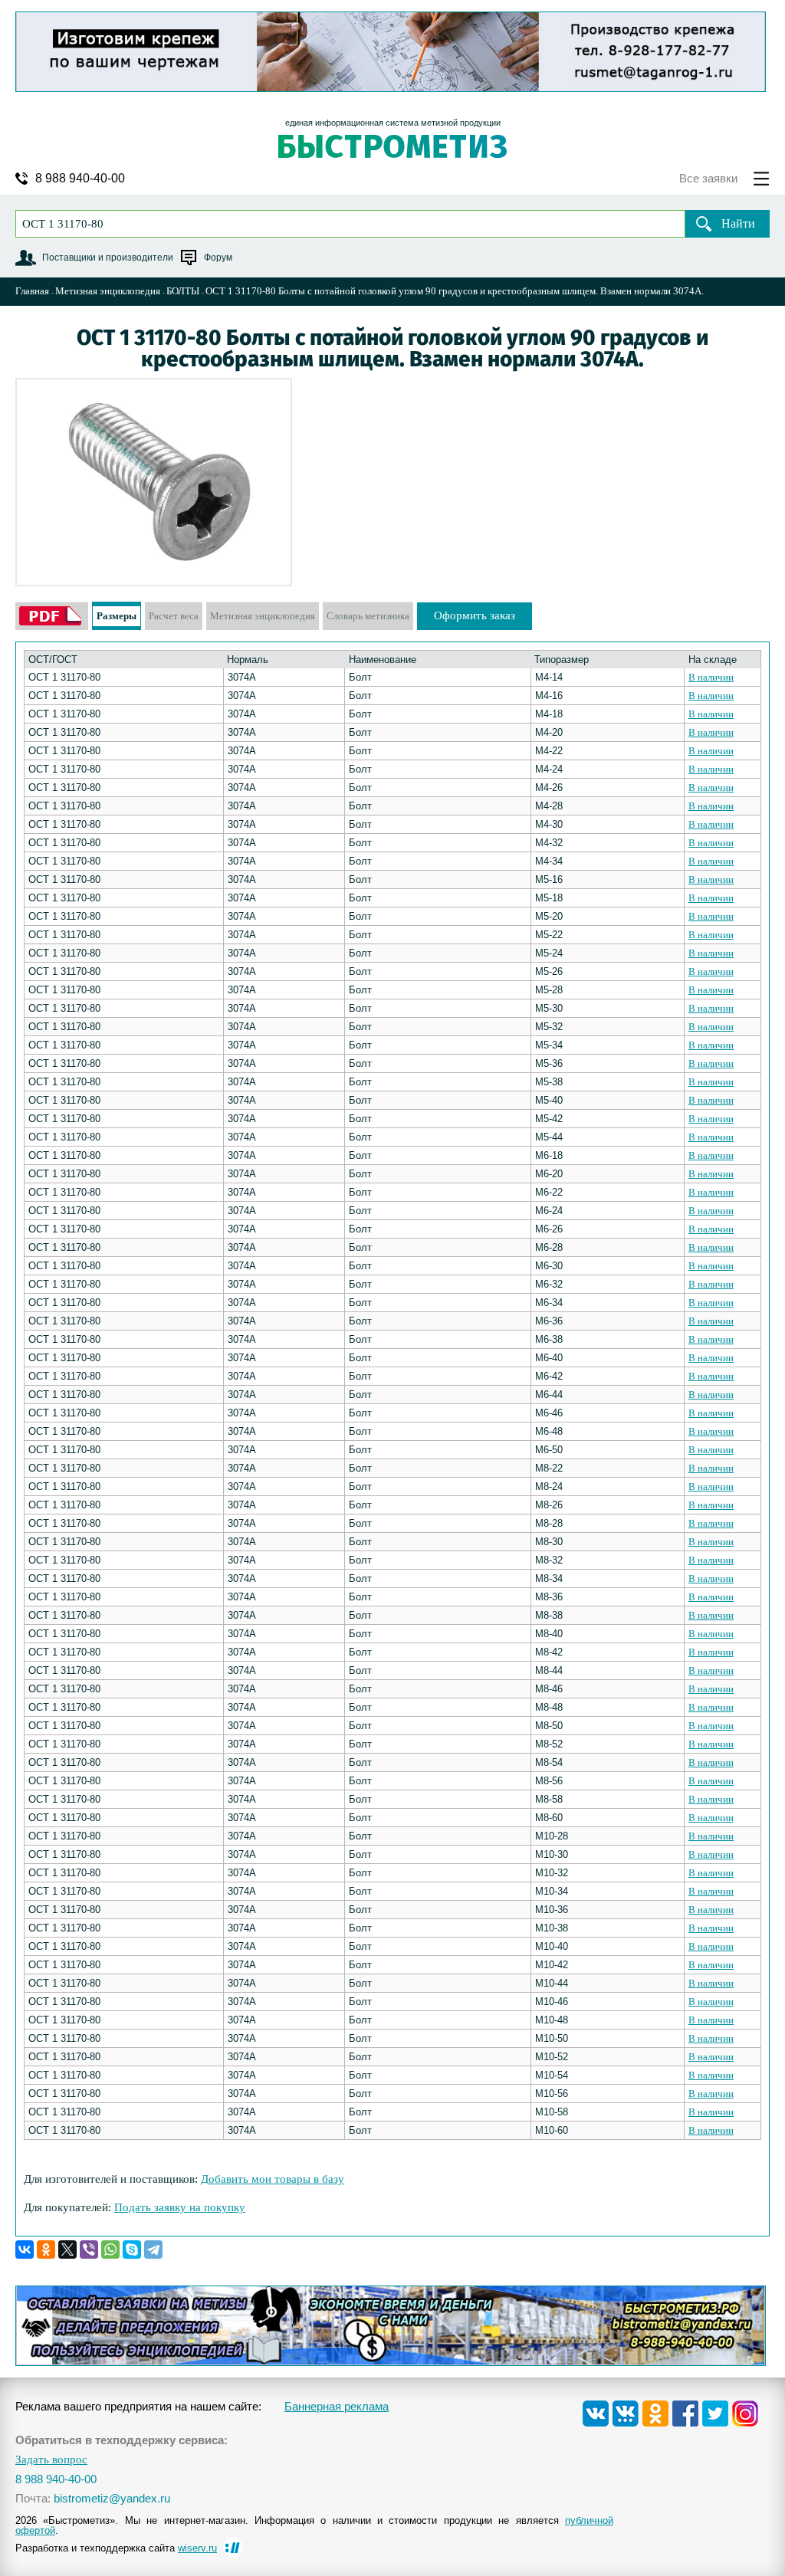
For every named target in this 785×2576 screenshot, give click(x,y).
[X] (67, 2249)
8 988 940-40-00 (80, 179)
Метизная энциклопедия (108, 291)
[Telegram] (153, 2249)
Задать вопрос (51, 2460)
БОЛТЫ (183, 291)
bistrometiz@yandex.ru (112, 2498)
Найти (738, 223)
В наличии (711, 677)
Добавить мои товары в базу (273, 2179)
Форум (218, 258)
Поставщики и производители (108, 258)
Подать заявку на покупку (180, 2207)
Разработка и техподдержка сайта (116, 2548)
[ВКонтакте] (25, 2249)
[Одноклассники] (46, 2249)
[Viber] (89, 2249)
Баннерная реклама (337, 2406)
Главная (32, 291)
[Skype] (132, 2249)
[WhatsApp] (110, 2249)
